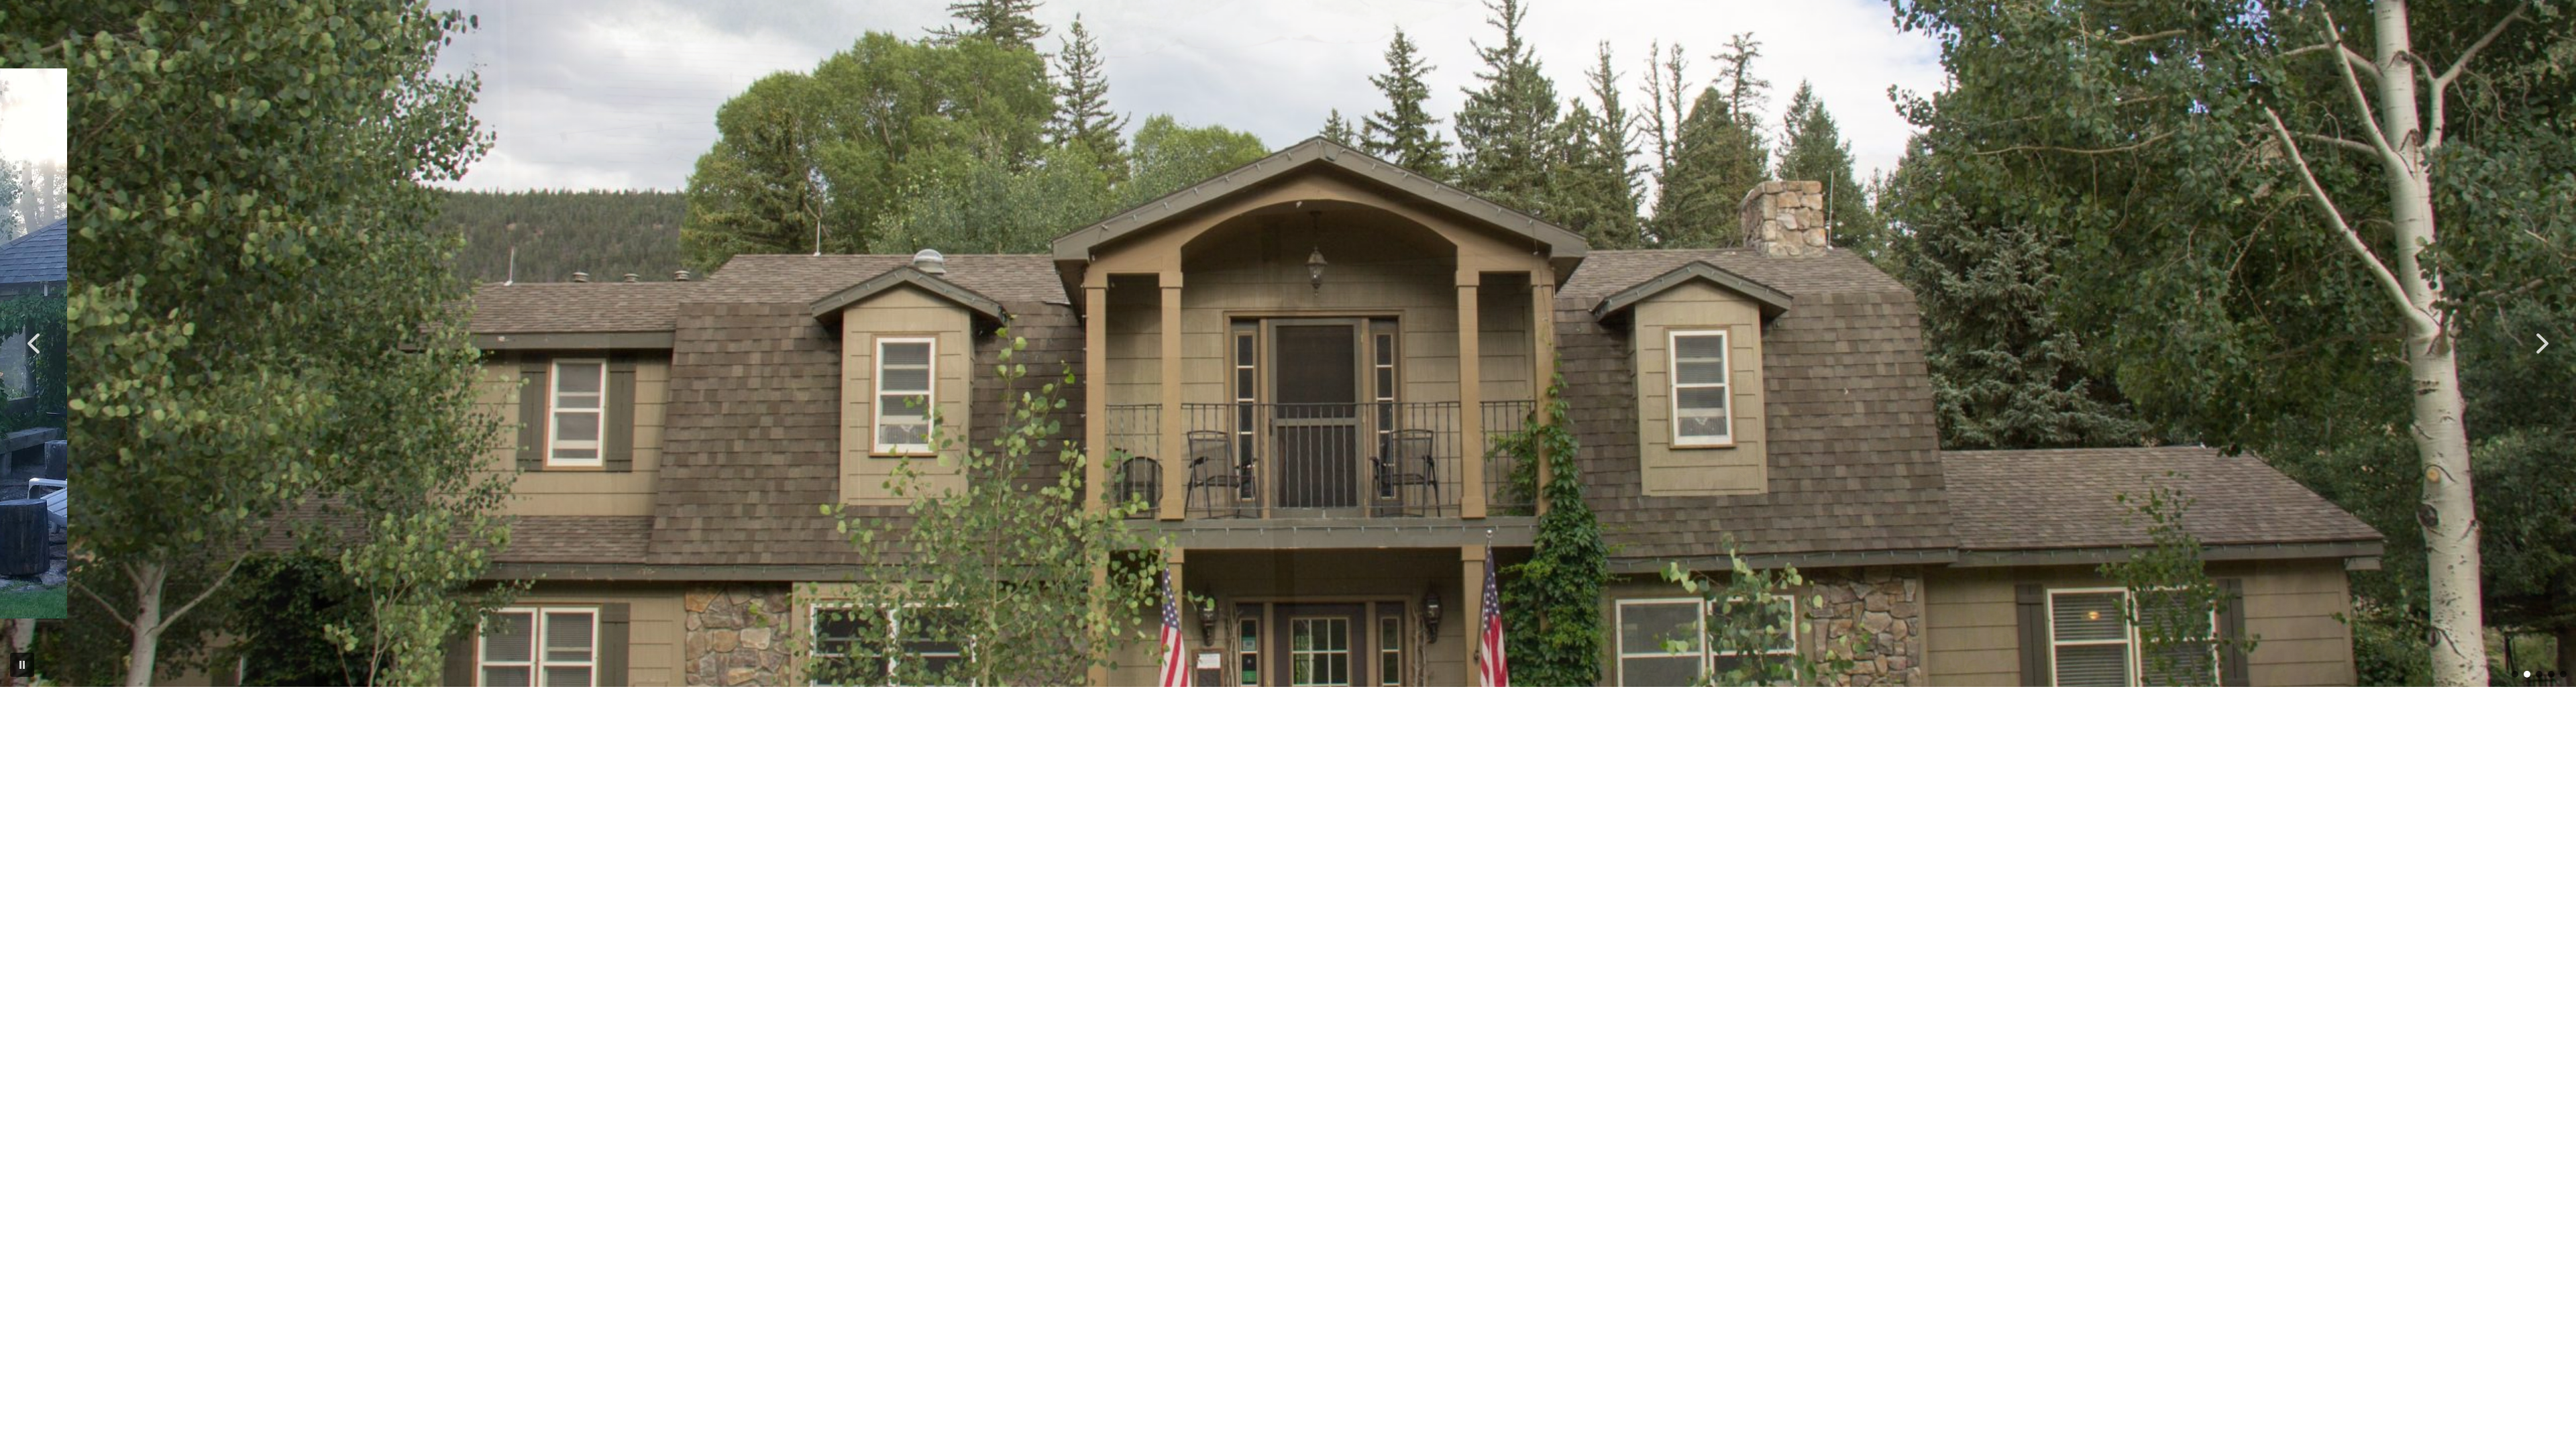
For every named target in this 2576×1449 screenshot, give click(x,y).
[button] (34, 343)
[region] (1288, 343)
